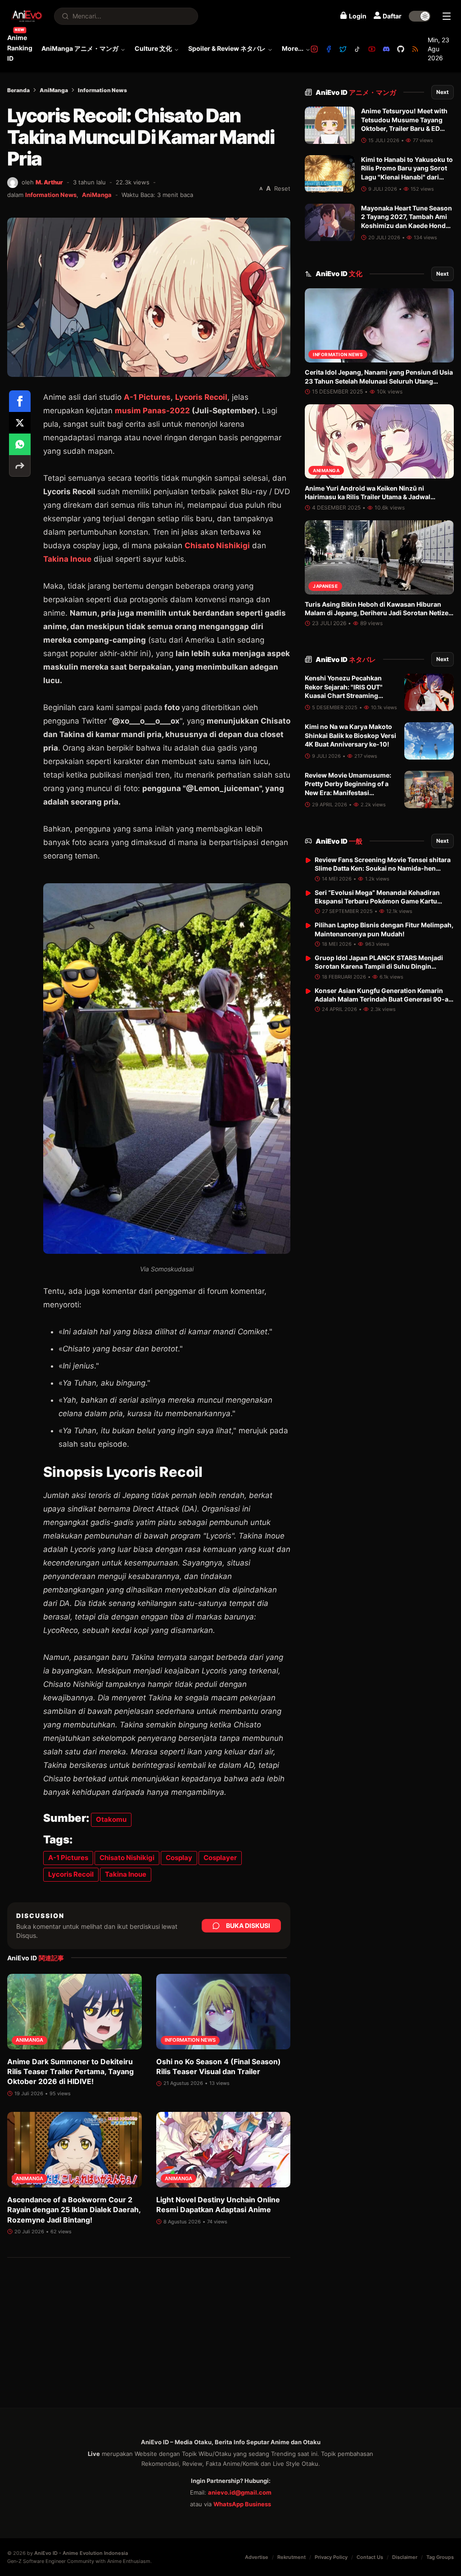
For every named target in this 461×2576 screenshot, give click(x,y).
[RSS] (415, 49)
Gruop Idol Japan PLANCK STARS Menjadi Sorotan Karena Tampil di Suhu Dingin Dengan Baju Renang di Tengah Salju (379, 966)
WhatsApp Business (242, 2504)
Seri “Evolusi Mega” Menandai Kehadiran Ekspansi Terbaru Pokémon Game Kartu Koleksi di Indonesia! (377, 901)
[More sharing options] (20, 466)
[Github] (401, 49)
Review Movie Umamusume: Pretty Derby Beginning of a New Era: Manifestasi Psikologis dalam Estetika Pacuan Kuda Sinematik (348, 792)
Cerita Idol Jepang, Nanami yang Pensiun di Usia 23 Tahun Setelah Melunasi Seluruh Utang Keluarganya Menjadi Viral (379, 381)
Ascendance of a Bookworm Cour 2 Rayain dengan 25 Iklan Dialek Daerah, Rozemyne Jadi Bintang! (74, 2210)
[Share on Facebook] (20, 401)
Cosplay (179, 1858)
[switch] (420, 16)
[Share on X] (20, 423)
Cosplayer (220, 1858)
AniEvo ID (356, 92)
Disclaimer (405, 2557)
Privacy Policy (331, 2557)
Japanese (325, 586)
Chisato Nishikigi (217, 546)
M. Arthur (49, 182)
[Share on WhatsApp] (20, 444)
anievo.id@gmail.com (240, 2492)
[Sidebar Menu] (447, 16)
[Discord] (386, 49)
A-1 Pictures (147, 397)
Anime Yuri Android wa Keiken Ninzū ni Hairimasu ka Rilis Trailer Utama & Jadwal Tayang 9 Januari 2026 (368, 497)
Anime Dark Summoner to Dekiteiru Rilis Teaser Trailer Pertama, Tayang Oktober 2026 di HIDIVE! (70, 2072)
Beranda (18, 90)
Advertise (257, 2557)
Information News (102, 90)
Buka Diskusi (248, 1925)
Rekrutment (292, 2557)
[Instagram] (314, 49)
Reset (282, 188)
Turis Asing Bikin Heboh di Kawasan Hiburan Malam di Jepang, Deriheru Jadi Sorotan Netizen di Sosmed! (379, 613)
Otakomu (111, 1819)
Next (443, 92)
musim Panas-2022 (152, 411)
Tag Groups (440, 2557)
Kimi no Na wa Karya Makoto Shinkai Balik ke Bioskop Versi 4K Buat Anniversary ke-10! (350, 735)
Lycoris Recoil (201, 397)
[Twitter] (343, 49)
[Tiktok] (357, 49)
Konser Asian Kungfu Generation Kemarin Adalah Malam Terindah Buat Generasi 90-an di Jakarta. (384, 999)
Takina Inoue (67, 559)
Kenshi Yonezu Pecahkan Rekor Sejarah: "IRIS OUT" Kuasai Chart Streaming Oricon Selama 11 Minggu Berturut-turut (344, 695)
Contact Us (370, 2557)
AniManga (54, 90)
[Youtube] (372, 49)
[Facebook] (329, 49)
